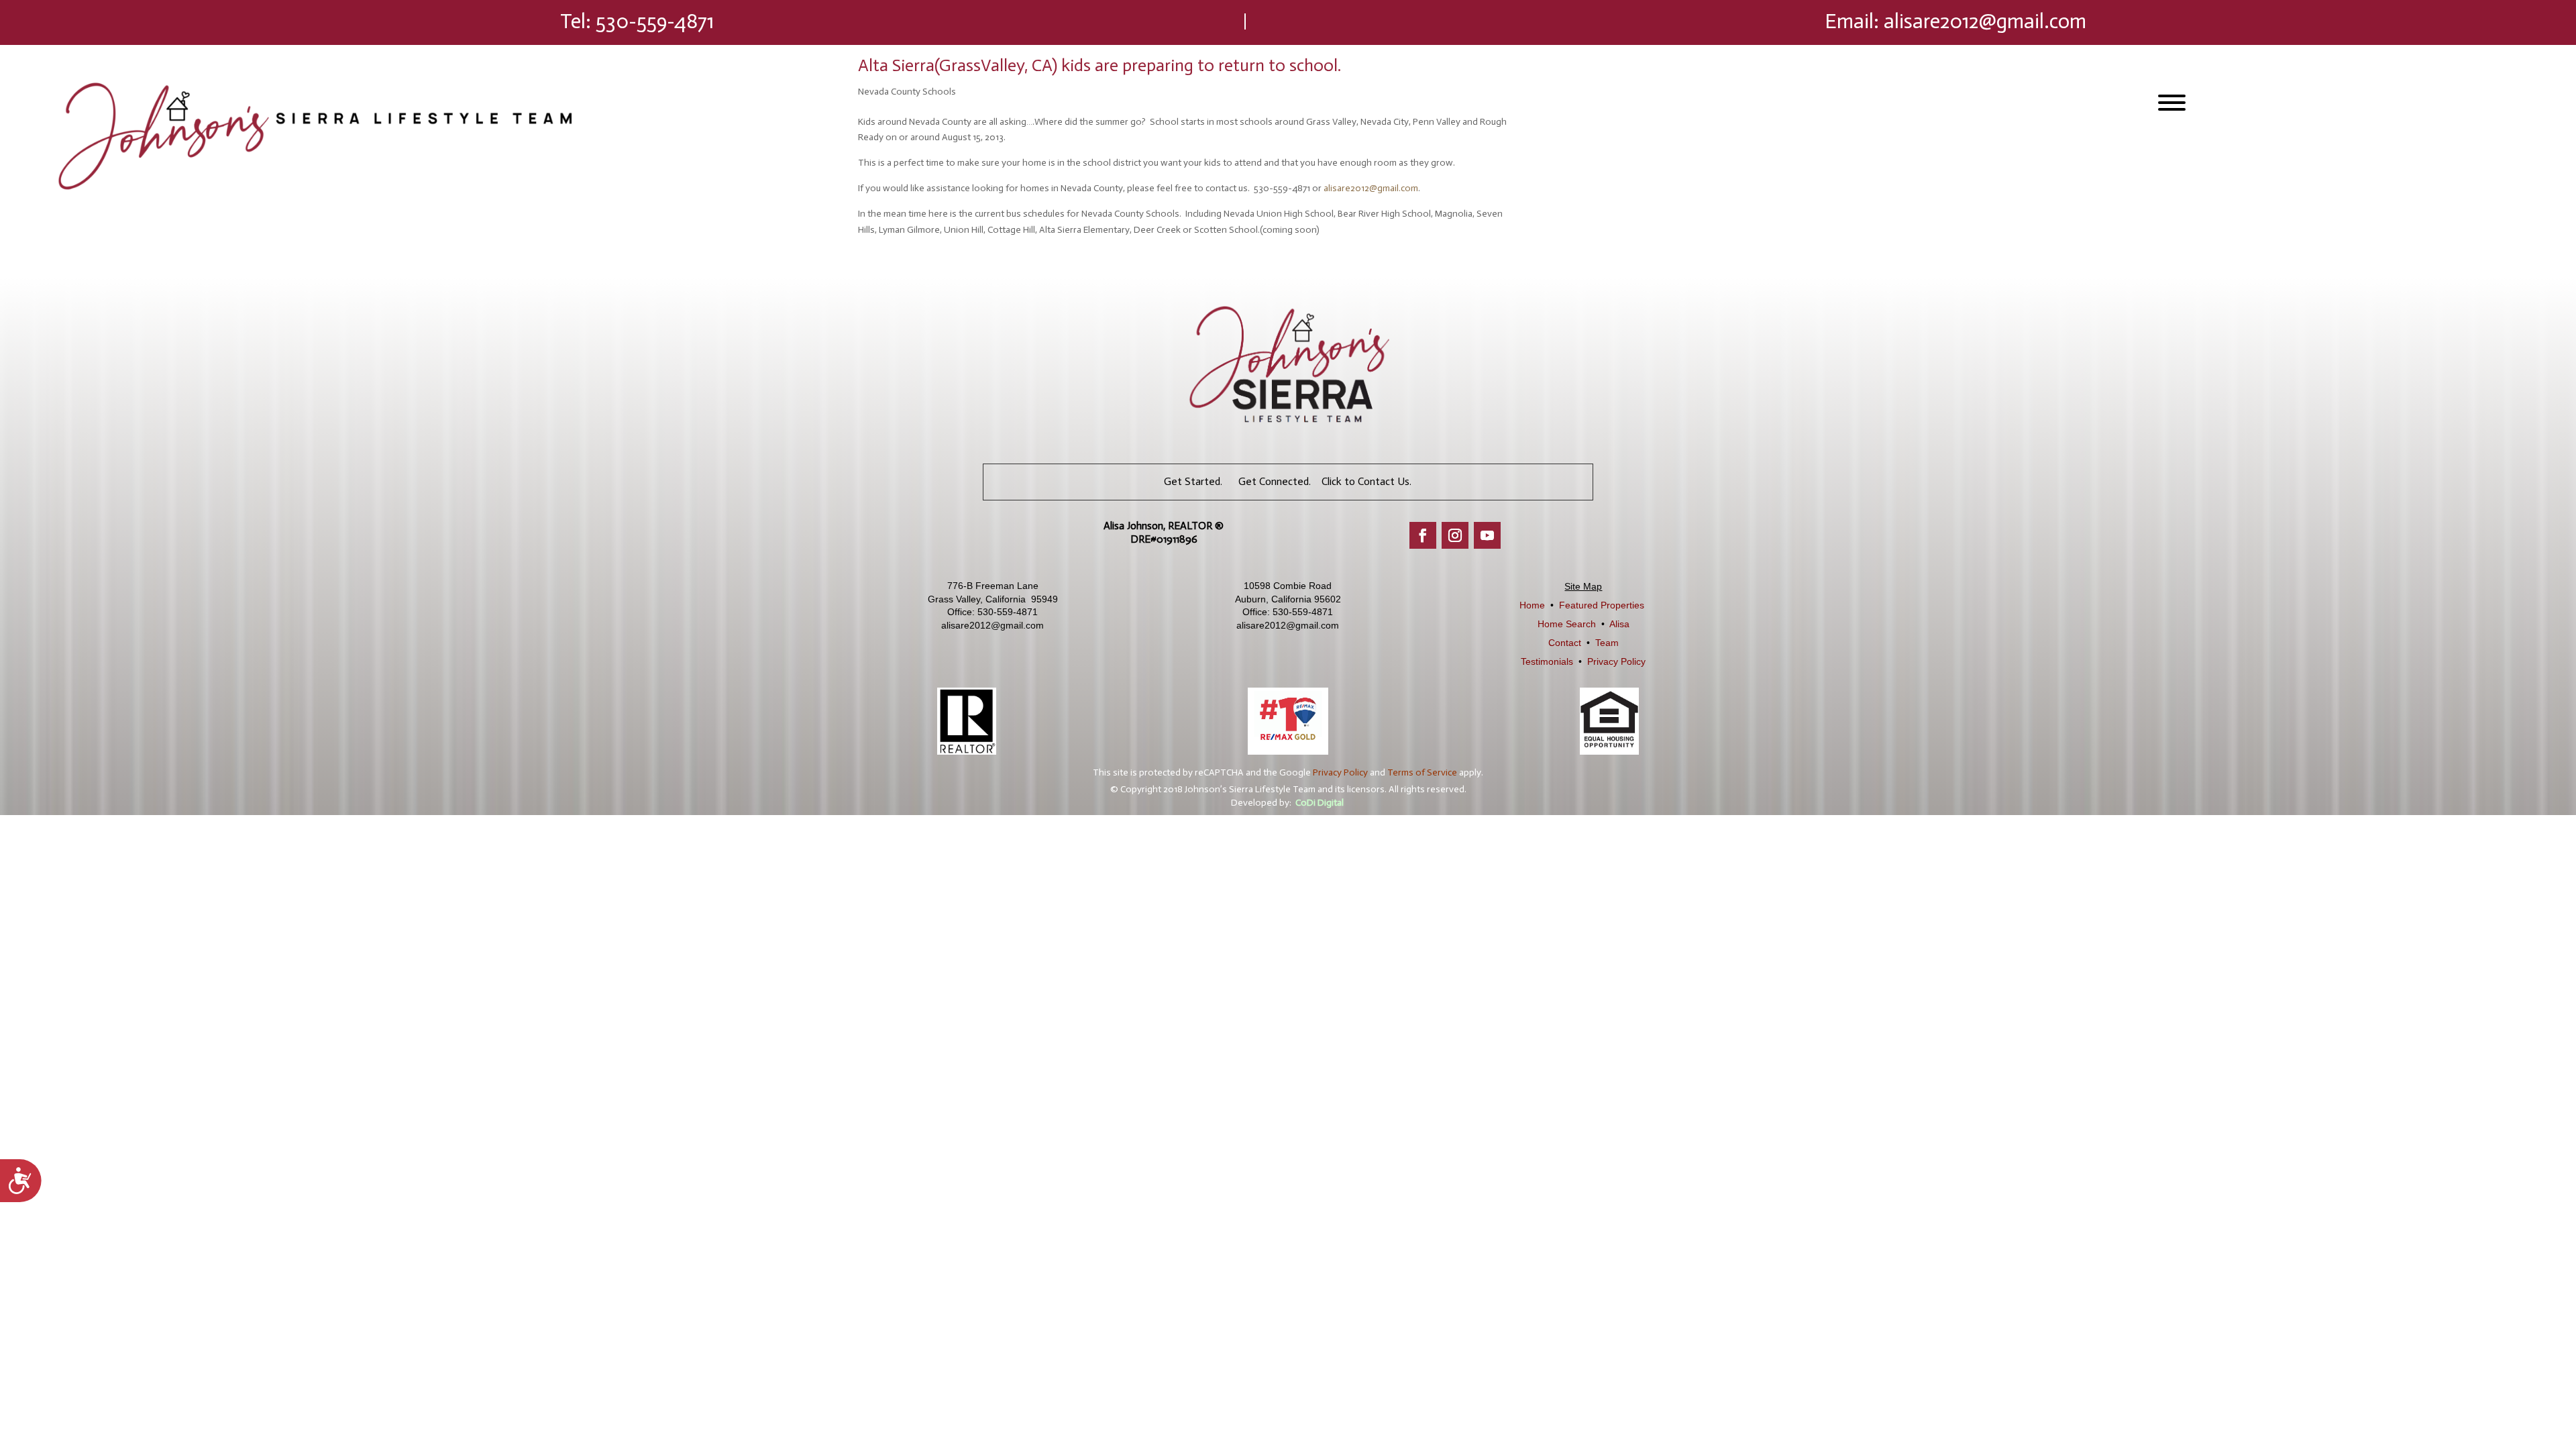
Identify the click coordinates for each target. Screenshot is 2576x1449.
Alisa (1619, 624)
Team (1607, 643)
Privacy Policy (1616, 661)
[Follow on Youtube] (1487, 535)
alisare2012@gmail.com (1985, 21)
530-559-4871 (655, 21)
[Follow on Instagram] (1455, 535)
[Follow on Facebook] (1423, 535)
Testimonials (1547, 661)
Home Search (1567, 624)
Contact (1565, 643)
